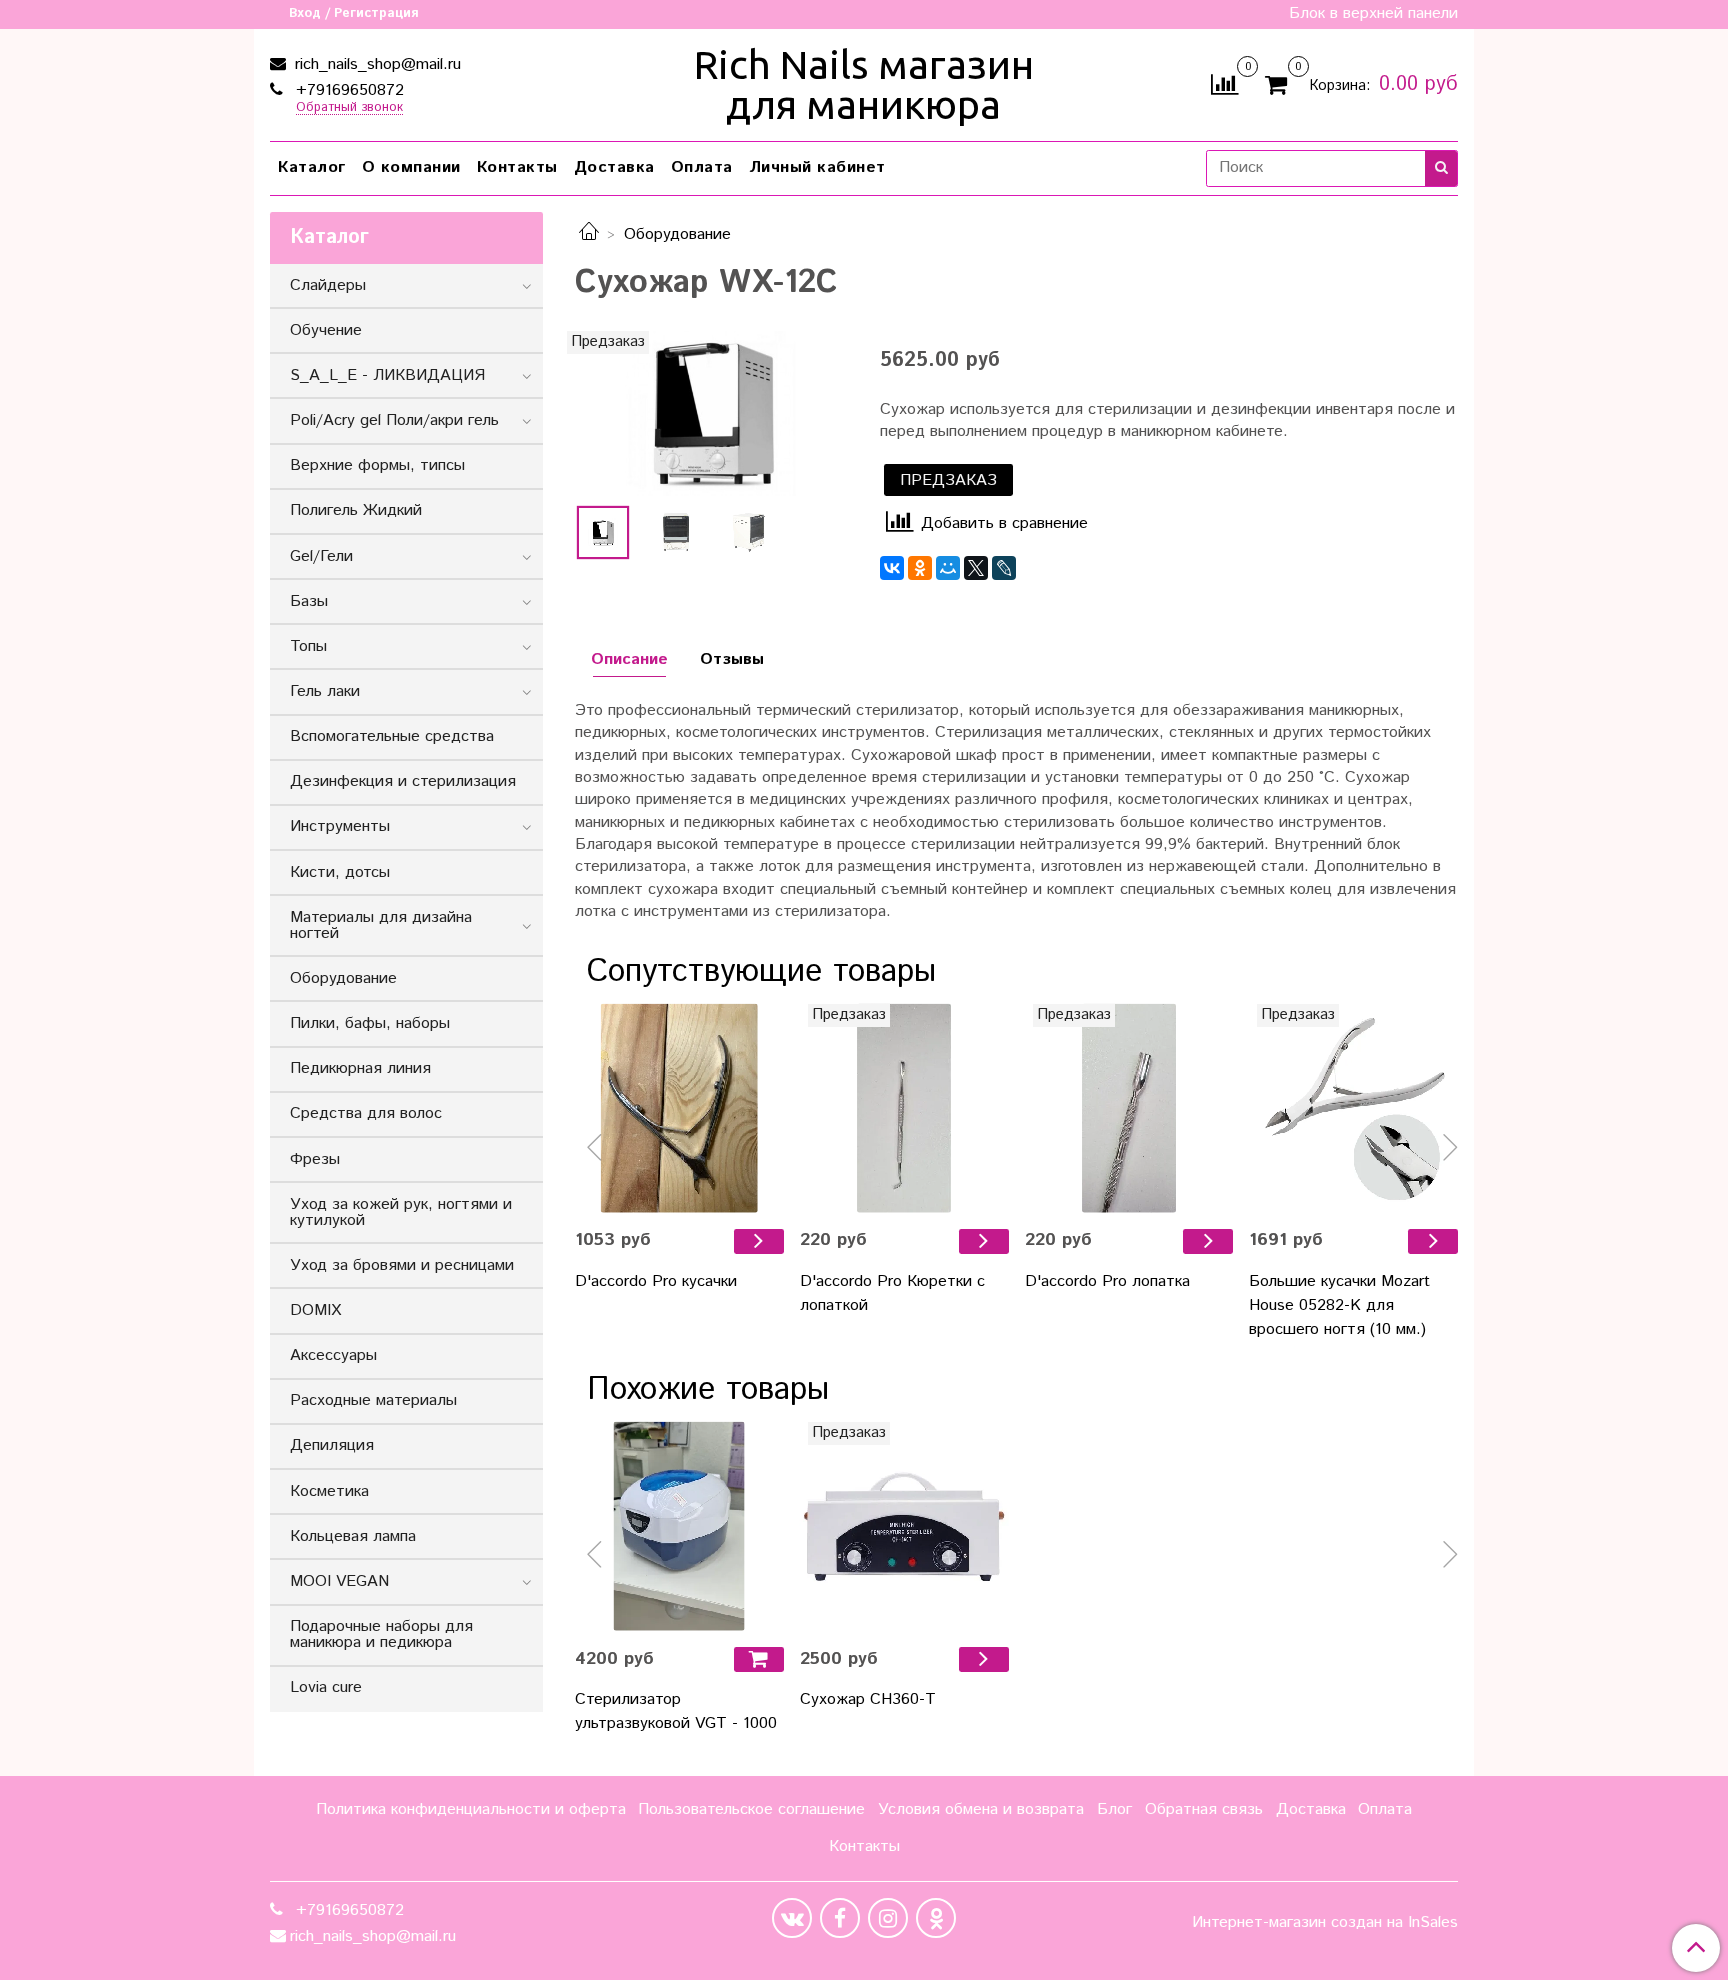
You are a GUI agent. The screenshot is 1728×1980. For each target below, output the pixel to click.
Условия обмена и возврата (981, 1809)
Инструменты (340, 826)
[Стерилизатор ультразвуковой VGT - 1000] (679, 1526)
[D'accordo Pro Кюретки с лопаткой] (904, 1108)
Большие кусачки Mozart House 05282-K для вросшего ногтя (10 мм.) (1339, 1305)
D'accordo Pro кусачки (656, 1281)
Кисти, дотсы (340, 872)
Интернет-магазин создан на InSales (1325, 1923)
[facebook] (840, 1918)
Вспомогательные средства (392, 736)
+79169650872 (347, 90)
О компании (411, 167)
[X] (976, 568)
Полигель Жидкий (356, 510)
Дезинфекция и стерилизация (403, 781)
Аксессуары (333, 1355)
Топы (308, 646)
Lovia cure (326, 1687)
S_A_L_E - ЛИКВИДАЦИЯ (387, 375)
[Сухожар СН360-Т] (904, 1526)
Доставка (614, 167)
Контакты (517, 167)
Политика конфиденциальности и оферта (471, 1809)
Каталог (312, 167)
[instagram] (888, 1918)
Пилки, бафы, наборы (370, 1023)
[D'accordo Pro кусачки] (679, 1108)
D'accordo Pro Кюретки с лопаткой (892, 1293)
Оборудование (677, 234)
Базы (309, 601)
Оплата (702, 167)
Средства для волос (366, 1113)
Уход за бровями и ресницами (402, 1265)
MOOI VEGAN (339, 1581)
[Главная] (589, 234)
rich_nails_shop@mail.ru (375, 64)
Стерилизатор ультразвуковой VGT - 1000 (676, 1711)
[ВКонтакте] (892, 568)
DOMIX (315, 1310)
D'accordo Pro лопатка (1107, 1281)
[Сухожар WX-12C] (711, 413)
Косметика (329, 1491)
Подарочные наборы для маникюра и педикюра (381, 1634)
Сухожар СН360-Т (868, 1699)
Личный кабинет (817, 167)
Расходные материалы (373, 1400)
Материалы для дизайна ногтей (381, 925)
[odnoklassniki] (936, 1918)
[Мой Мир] (948, 568)
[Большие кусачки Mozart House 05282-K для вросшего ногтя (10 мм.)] (1353, 1108)
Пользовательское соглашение (751, 1809)
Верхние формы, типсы (377, 465)
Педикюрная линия (360, 1068)
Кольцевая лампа (353, 1536)
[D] (759, 1241)
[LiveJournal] (1004, 568)
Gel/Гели (321, 556)
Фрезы (315, 1159)
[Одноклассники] (920, 568)
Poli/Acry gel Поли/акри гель (394, 420)
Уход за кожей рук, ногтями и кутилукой (401, 1212)
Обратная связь (1204, 1809)
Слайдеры (328, 285)
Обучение (326, 330)
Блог (1114, 1809)
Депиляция (332, 1445)
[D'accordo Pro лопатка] (1129, 1108)
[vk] (792, 1918)
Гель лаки (325, 691)
